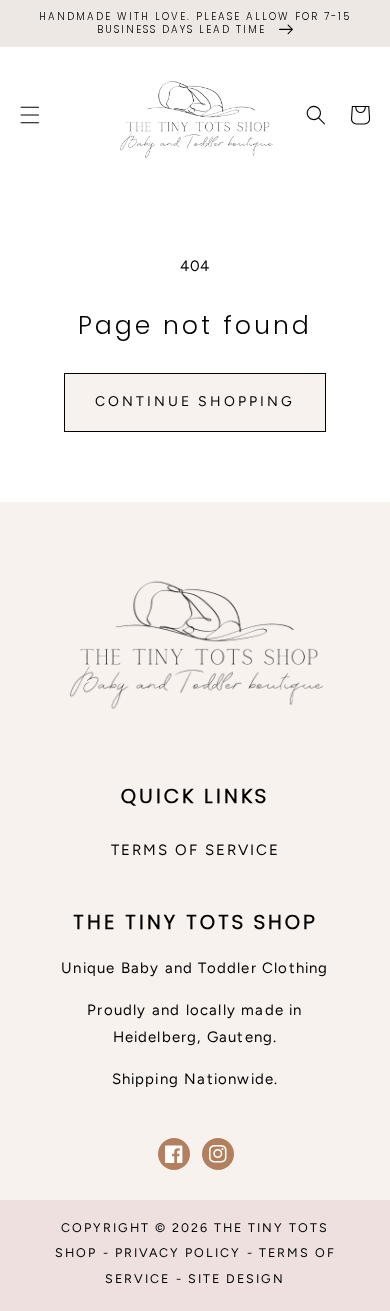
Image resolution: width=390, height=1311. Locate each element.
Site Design (236, 1278)
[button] (30, 115)
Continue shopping (195, 401)
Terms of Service (195, 850)
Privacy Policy (178, 1252)
